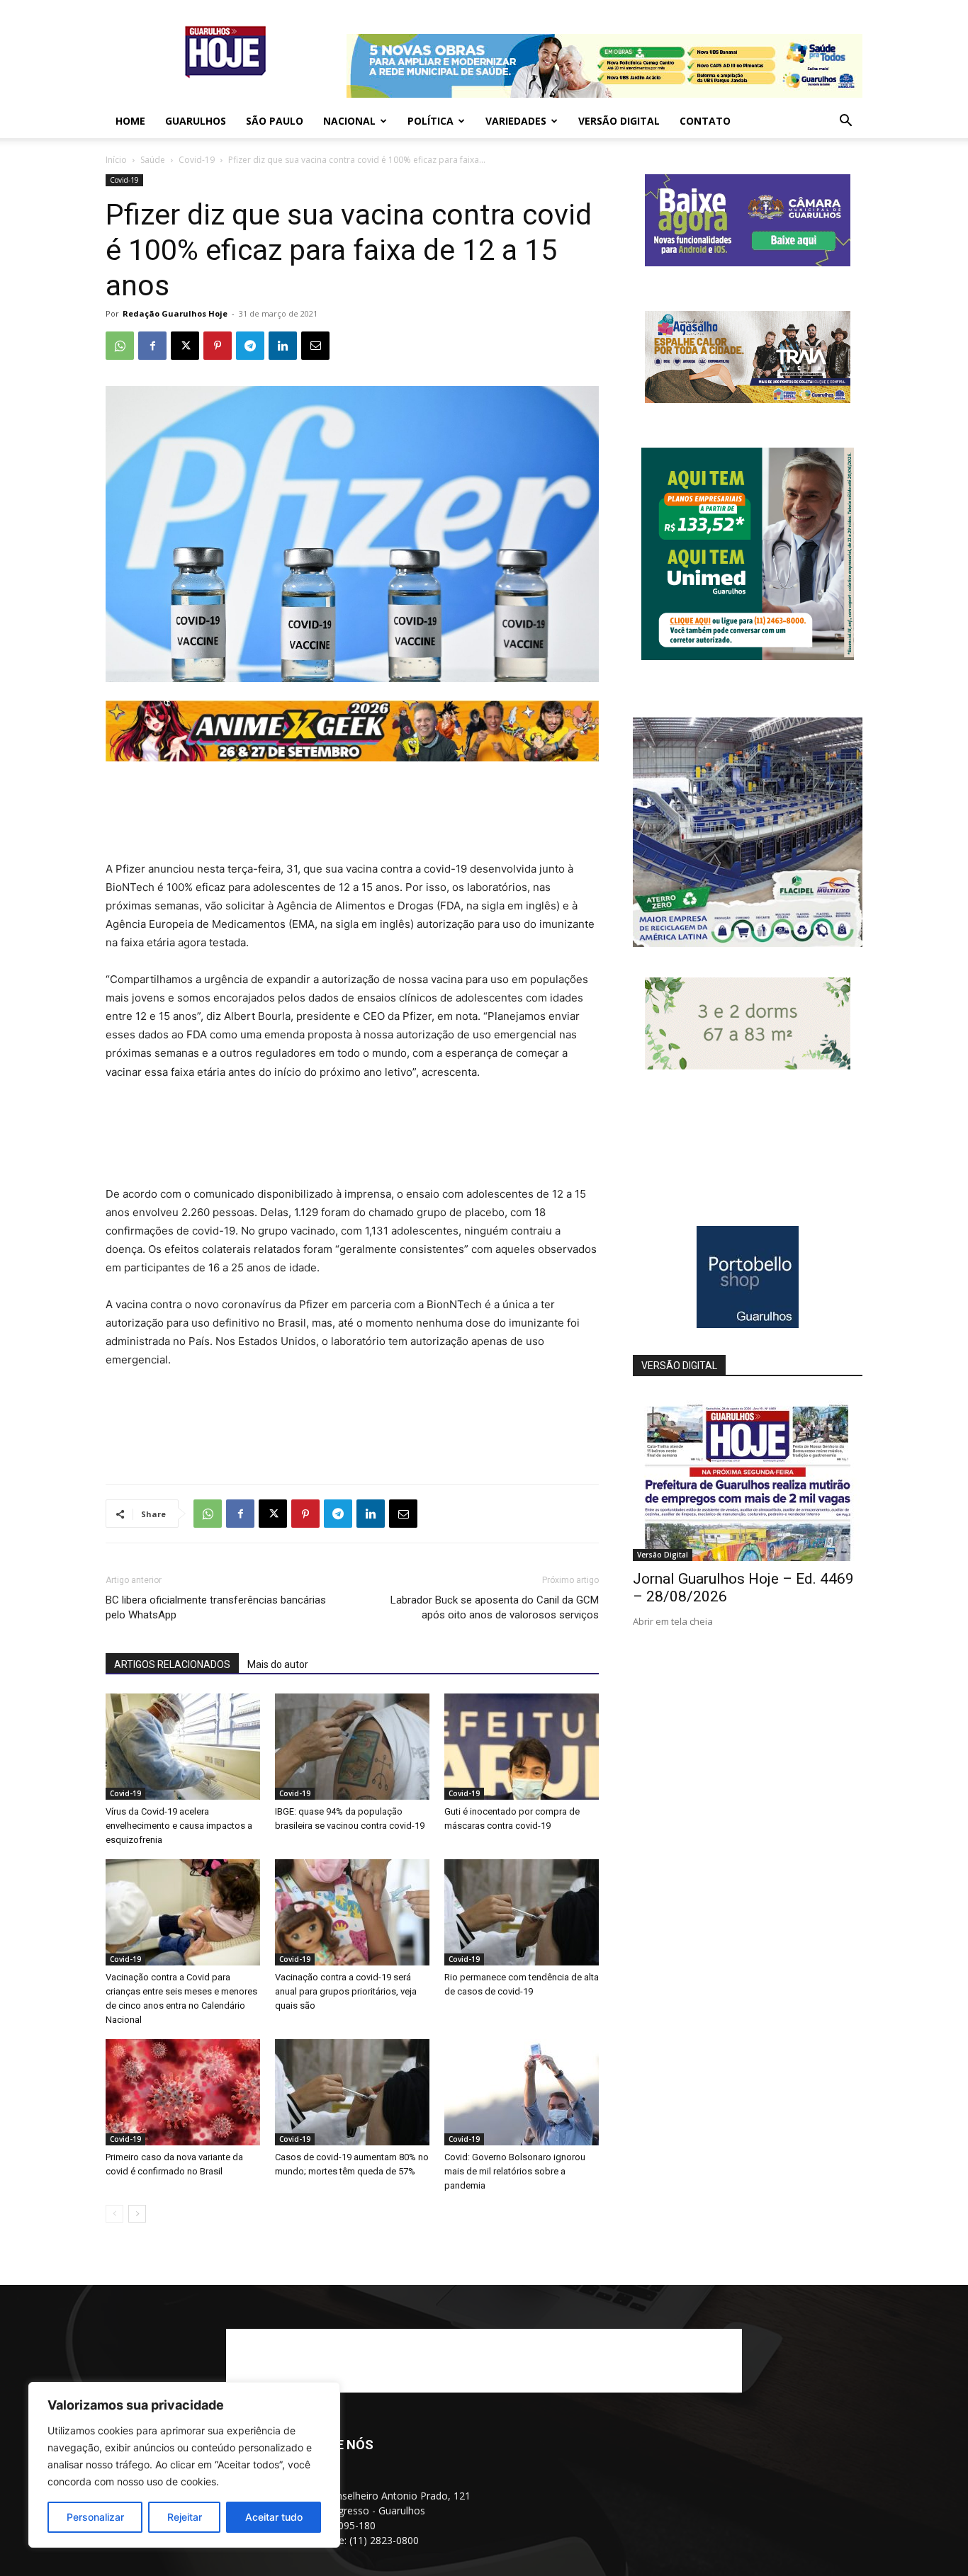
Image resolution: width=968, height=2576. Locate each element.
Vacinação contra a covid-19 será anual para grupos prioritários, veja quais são (346, 1991)
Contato (705, 121)
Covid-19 (197, 160)
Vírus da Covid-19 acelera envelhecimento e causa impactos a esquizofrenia (179, 1826)
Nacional (349, 121)
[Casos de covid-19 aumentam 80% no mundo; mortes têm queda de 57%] (352, 2092)
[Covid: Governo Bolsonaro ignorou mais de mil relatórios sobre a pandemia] (522, 2092)
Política (430, 121)
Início (116, 160)
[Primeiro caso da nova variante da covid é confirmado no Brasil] (183, 2092)
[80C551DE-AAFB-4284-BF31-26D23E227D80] (748, 656)
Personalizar (95, 2517)
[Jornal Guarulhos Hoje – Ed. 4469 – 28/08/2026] (748, 1478)
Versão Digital (619, 121)
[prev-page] (114, 2214)
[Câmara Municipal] (748, 262)
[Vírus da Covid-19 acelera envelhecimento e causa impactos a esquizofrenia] (183, 1747)
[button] (845, 122)
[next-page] (137, 2214)
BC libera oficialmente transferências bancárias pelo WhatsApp (216, 1607)
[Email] (315, 346)
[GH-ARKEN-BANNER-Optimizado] (748, 1066)
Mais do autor (278, 1664)
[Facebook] (152, 346)
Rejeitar (185, 2517)
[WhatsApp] (120, 346)
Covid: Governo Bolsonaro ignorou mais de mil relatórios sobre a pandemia (515, 2171)
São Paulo (275, 121)
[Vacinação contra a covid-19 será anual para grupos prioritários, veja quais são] (352, 1912)
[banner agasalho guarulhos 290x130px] (748, 399)
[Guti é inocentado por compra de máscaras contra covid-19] (522, 1747)
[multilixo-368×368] (748, 943)
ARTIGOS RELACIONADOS (172, 1664)
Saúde (153, 160)
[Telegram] (250, 346)
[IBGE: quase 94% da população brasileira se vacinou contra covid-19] (352, 1747)
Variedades (516, 121)
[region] (184, 2465)
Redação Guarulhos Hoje (175, 313)
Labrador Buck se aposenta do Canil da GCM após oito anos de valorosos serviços (495, 1607)
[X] (185, 346)
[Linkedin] (283, 346)
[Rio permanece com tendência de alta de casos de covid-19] (522, 1912)
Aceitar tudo (274, 2517)
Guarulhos (196, 121)
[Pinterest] (218, 346)
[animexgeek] (352, 758)
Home (130, 121)
